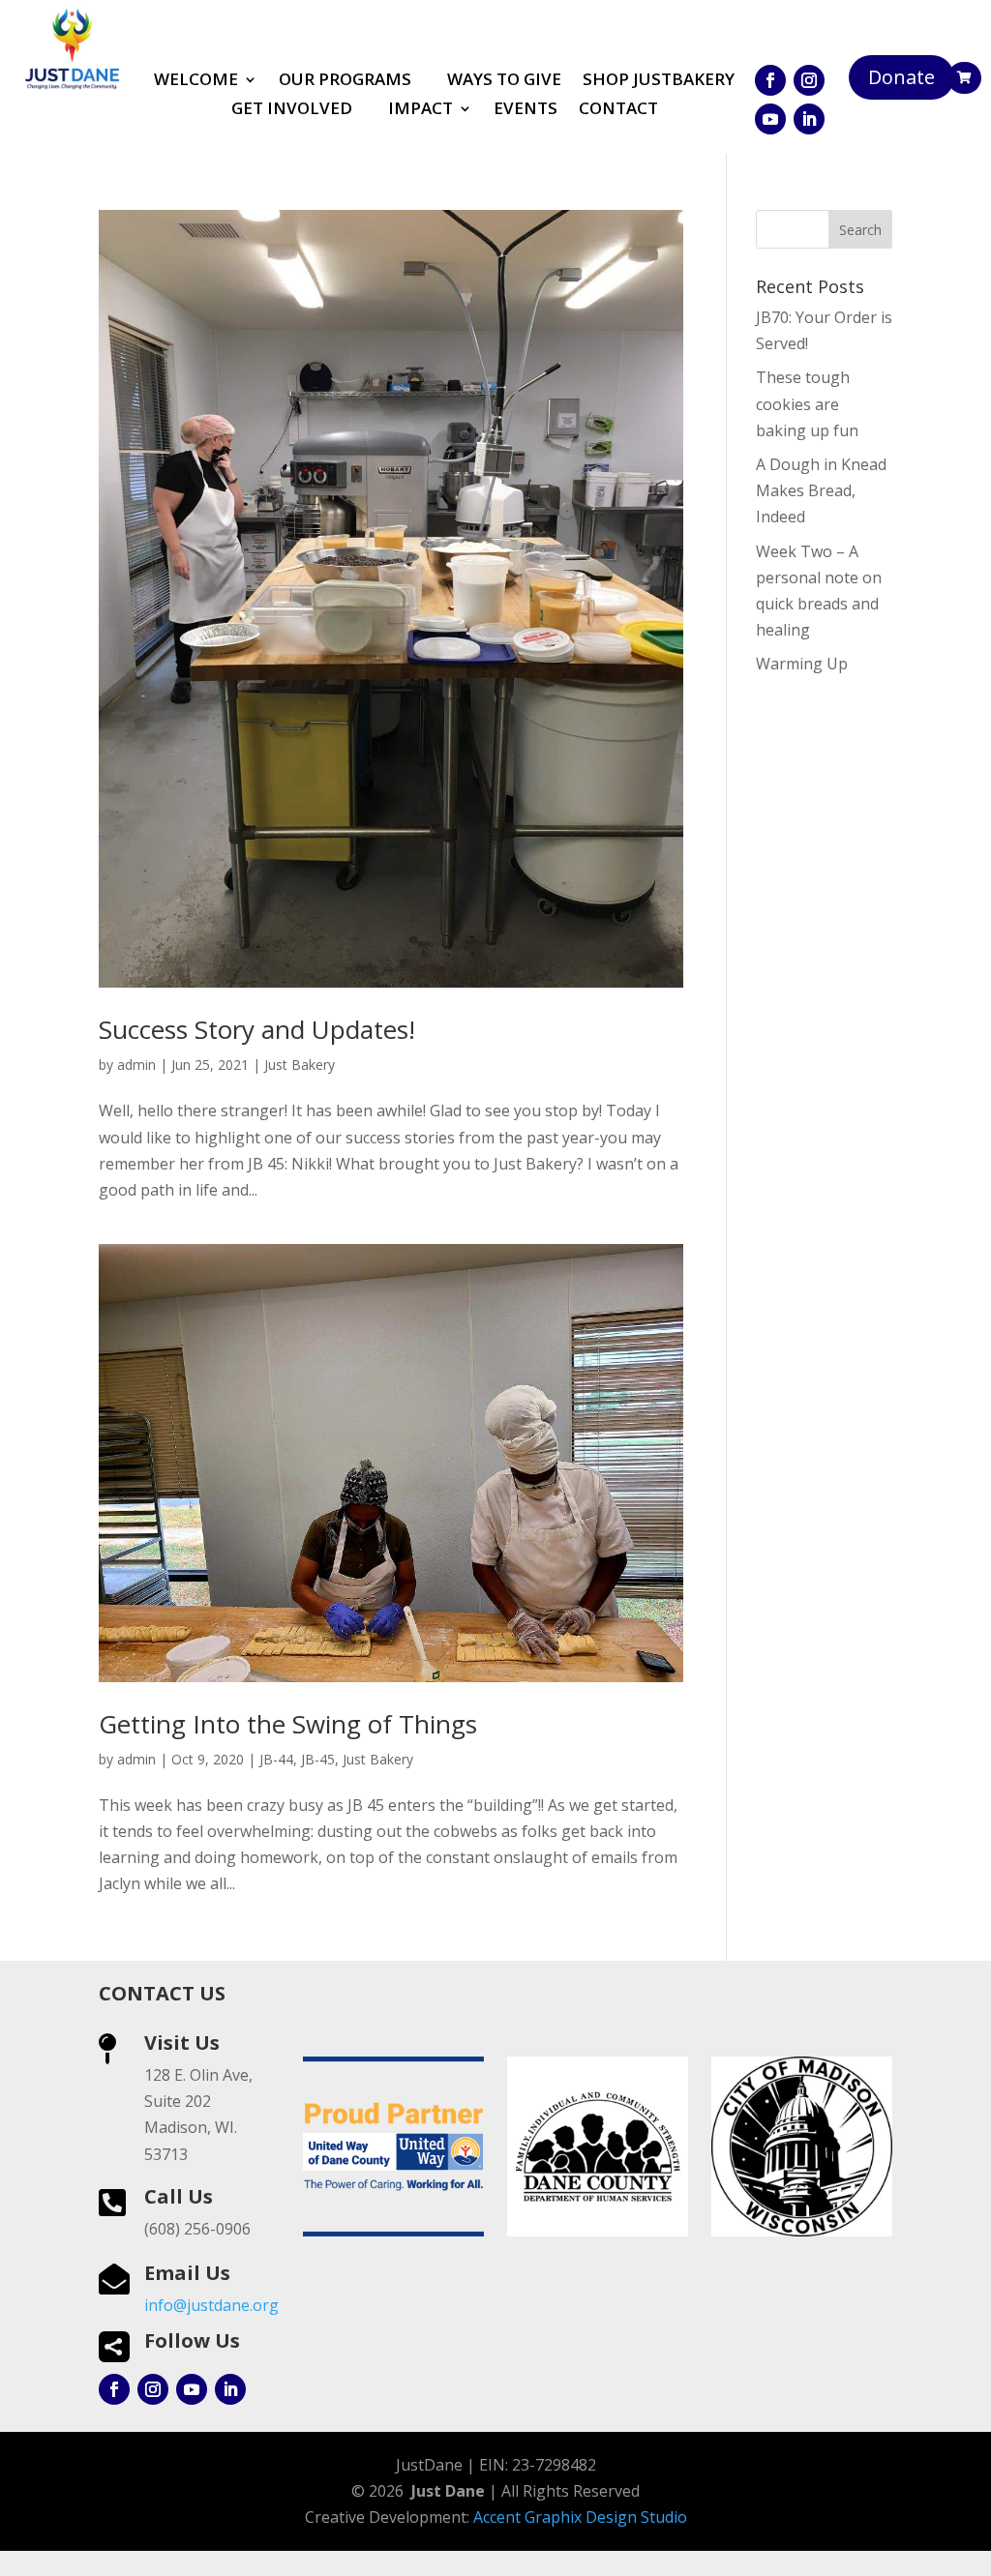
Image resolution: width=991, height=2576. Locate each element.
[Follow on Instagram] (809, 80)
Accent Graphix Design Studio (580, 2517)
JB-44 (276, 1759)
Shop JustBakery (659, 81)
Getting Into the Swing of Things (288, 1724)
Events (526, 110)
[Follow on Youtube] (770, 119)
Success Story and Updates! (257, 1029)
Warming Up (802, 664)
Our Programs (345, 81)
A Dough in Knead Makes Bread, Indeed (821, 490)
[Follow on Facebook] (770, 80)
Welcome (196, 81)
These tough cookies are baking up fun (807, 403)
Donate (901, 77)
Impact (420, 110)
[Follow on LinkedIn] (809, 119)
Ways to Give (504, 81)
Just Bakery (300, 1065)
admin (136, 1065)
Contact (618, 110)
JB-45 (318, 1759)
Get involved (292, 110)
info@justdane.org (211, 2305)
